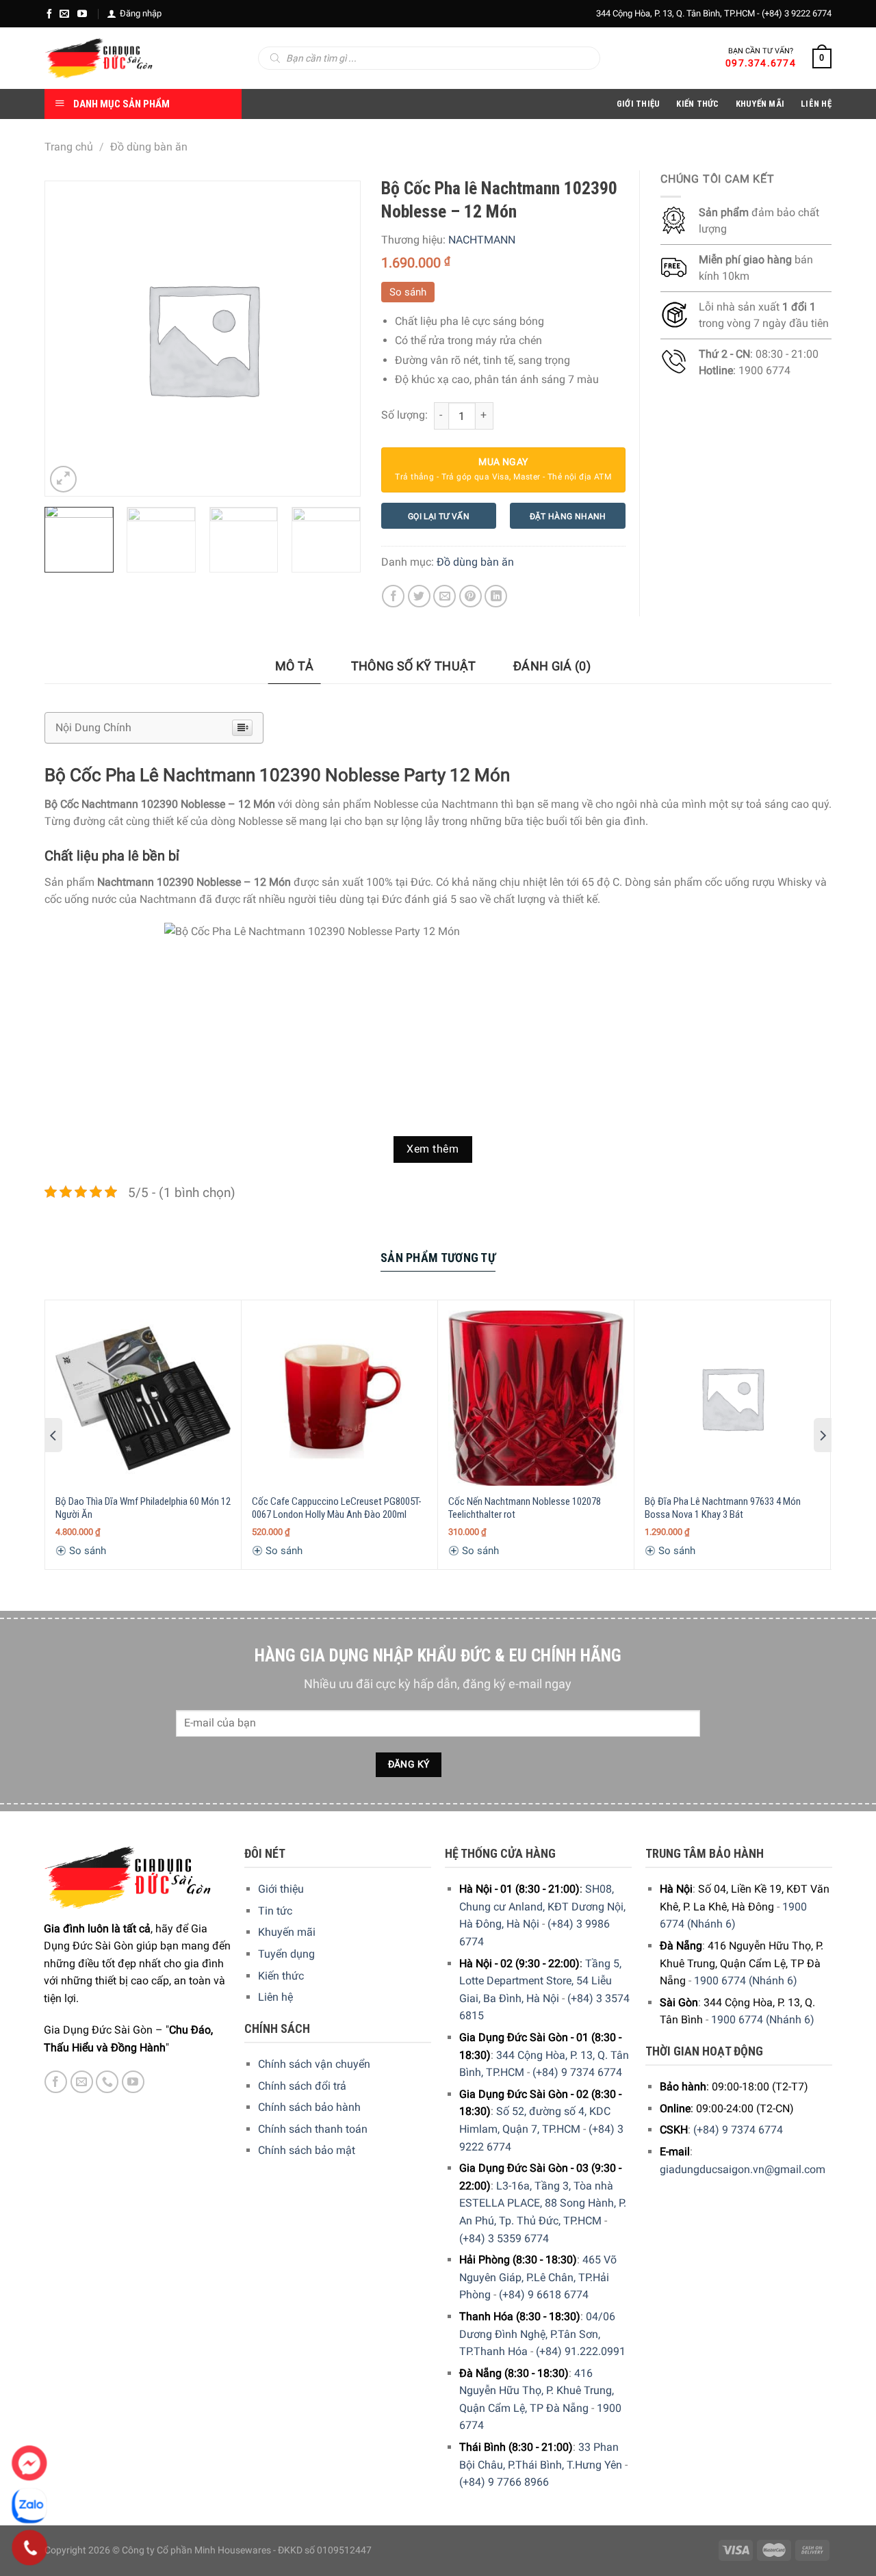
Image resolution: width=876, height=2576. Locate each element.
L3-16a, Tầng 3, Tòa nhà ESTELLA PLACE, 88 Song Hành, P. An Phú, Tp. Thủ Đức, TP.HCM (543, 2203)
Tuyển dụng (286, 1954)
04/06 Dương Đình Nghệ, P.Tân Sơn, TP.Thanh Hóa (537, 2334)
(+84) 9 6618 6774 (544, 2295)
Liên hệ (275, 1997)
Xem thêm (433, 1149)
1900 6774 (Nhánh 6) (746, 1981)
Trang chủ (69, 147)
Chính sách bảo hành (309, 2107)
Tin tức (275, 1911)
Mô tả (295, 666)
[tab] (295, 667)
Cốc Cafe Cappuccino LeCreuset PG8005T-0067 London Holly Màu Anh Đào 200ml (337, 1508)
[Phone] (30, 2548)
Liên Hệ (816, 104)
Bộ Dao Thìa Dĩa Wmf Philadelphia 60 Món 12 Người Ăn (143, 1508)
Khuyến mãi (287, 1932)
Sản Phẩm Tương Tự (438, 1258)
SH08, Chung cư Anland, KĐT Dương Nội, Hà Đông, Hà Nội (542, 1906)
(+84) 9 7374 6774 (577, 2072)
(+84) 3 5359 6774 (504, 2238)
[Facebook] (49, 14)
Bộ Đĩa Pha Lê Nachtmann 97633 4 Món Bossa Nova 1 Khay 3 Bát (723, 1508)
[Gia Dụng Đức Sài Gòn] (99, 58)
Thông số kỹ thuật (414, 666)
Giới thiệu (281, 1889)
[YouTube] (82, 14)
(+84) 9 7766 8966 (504, 2482)
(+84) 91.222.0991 (581, 2351)
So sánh (408, 292)
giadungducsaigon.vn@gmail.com (743, 2169)
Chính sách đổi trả (302, 2086)
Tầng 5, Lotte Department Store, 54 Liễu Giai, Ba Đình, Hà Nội (540, 1981)
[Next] (344, 546)
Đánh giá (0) (552, 666)
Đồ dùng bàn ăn (149, 147)
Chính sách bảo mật (307, 2150)
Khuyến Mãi (760, 104)
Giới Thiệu (639, 104)
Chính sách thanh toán (313, 2129)
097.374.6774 (761, 63)
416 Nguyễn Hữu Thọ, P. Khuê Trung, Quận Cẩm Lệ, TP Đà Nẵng (537, 2391)
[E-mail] (64, 14)
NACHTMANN (482, 240)
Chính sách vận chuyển (314, 2064)
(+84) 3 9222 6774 (797, 13)
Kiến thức (697, 104)
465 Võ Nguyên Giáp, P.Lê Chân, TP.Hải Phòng (538, 2277)
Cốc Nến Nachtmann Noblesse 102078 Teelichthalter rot (525, 1508)
